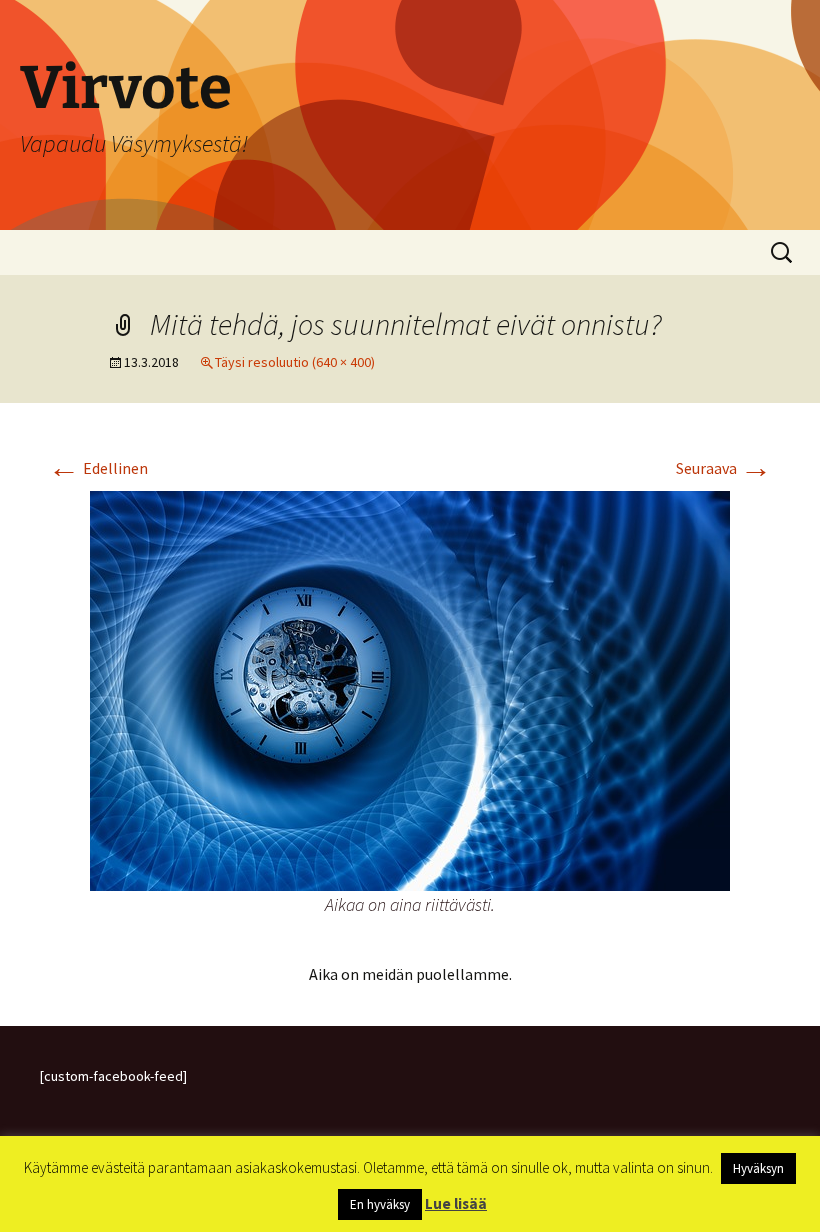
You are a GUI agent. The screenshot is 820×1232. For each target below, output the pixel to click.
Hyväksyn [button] (758, 1168)
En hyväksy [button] (380, 1204)
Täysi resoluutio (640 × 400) (295, 362)
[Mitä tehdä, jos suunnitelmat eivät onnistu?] (410, 689)
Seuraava (724, 468)
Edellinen (98, 468)
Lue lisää (456, 1203)
